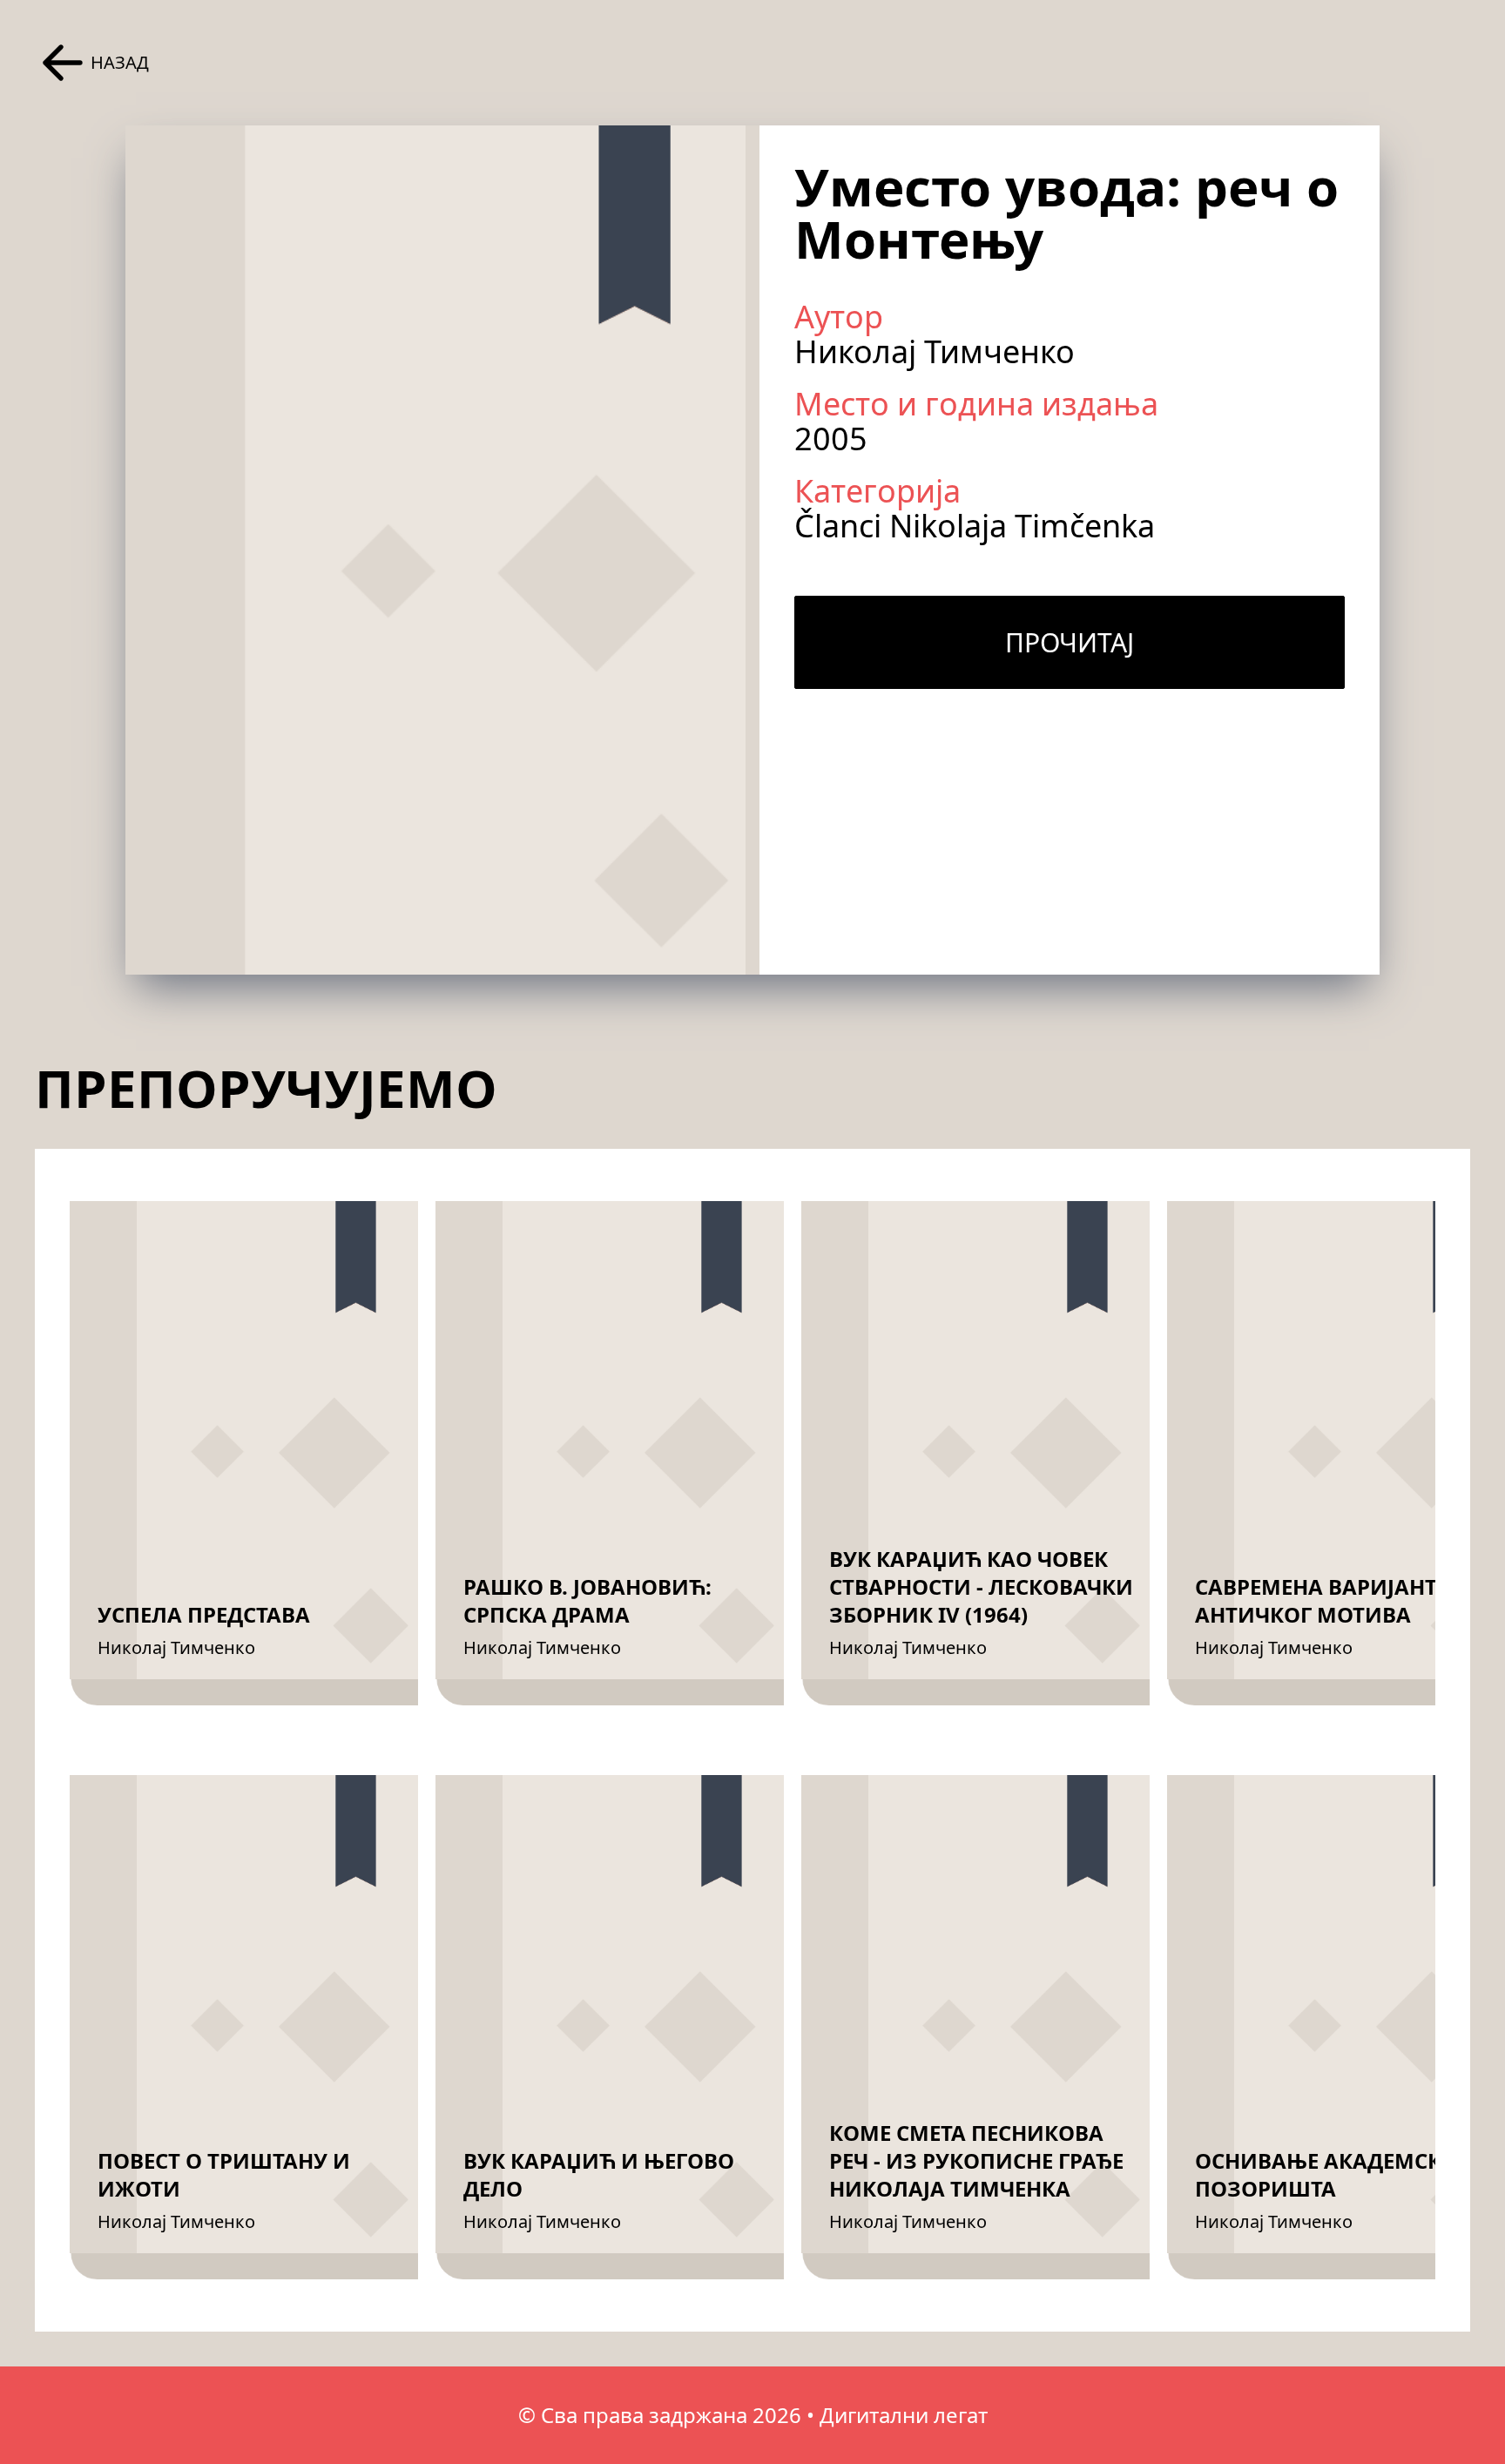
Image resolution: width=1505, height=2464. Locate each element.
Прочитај (1070, 642)
